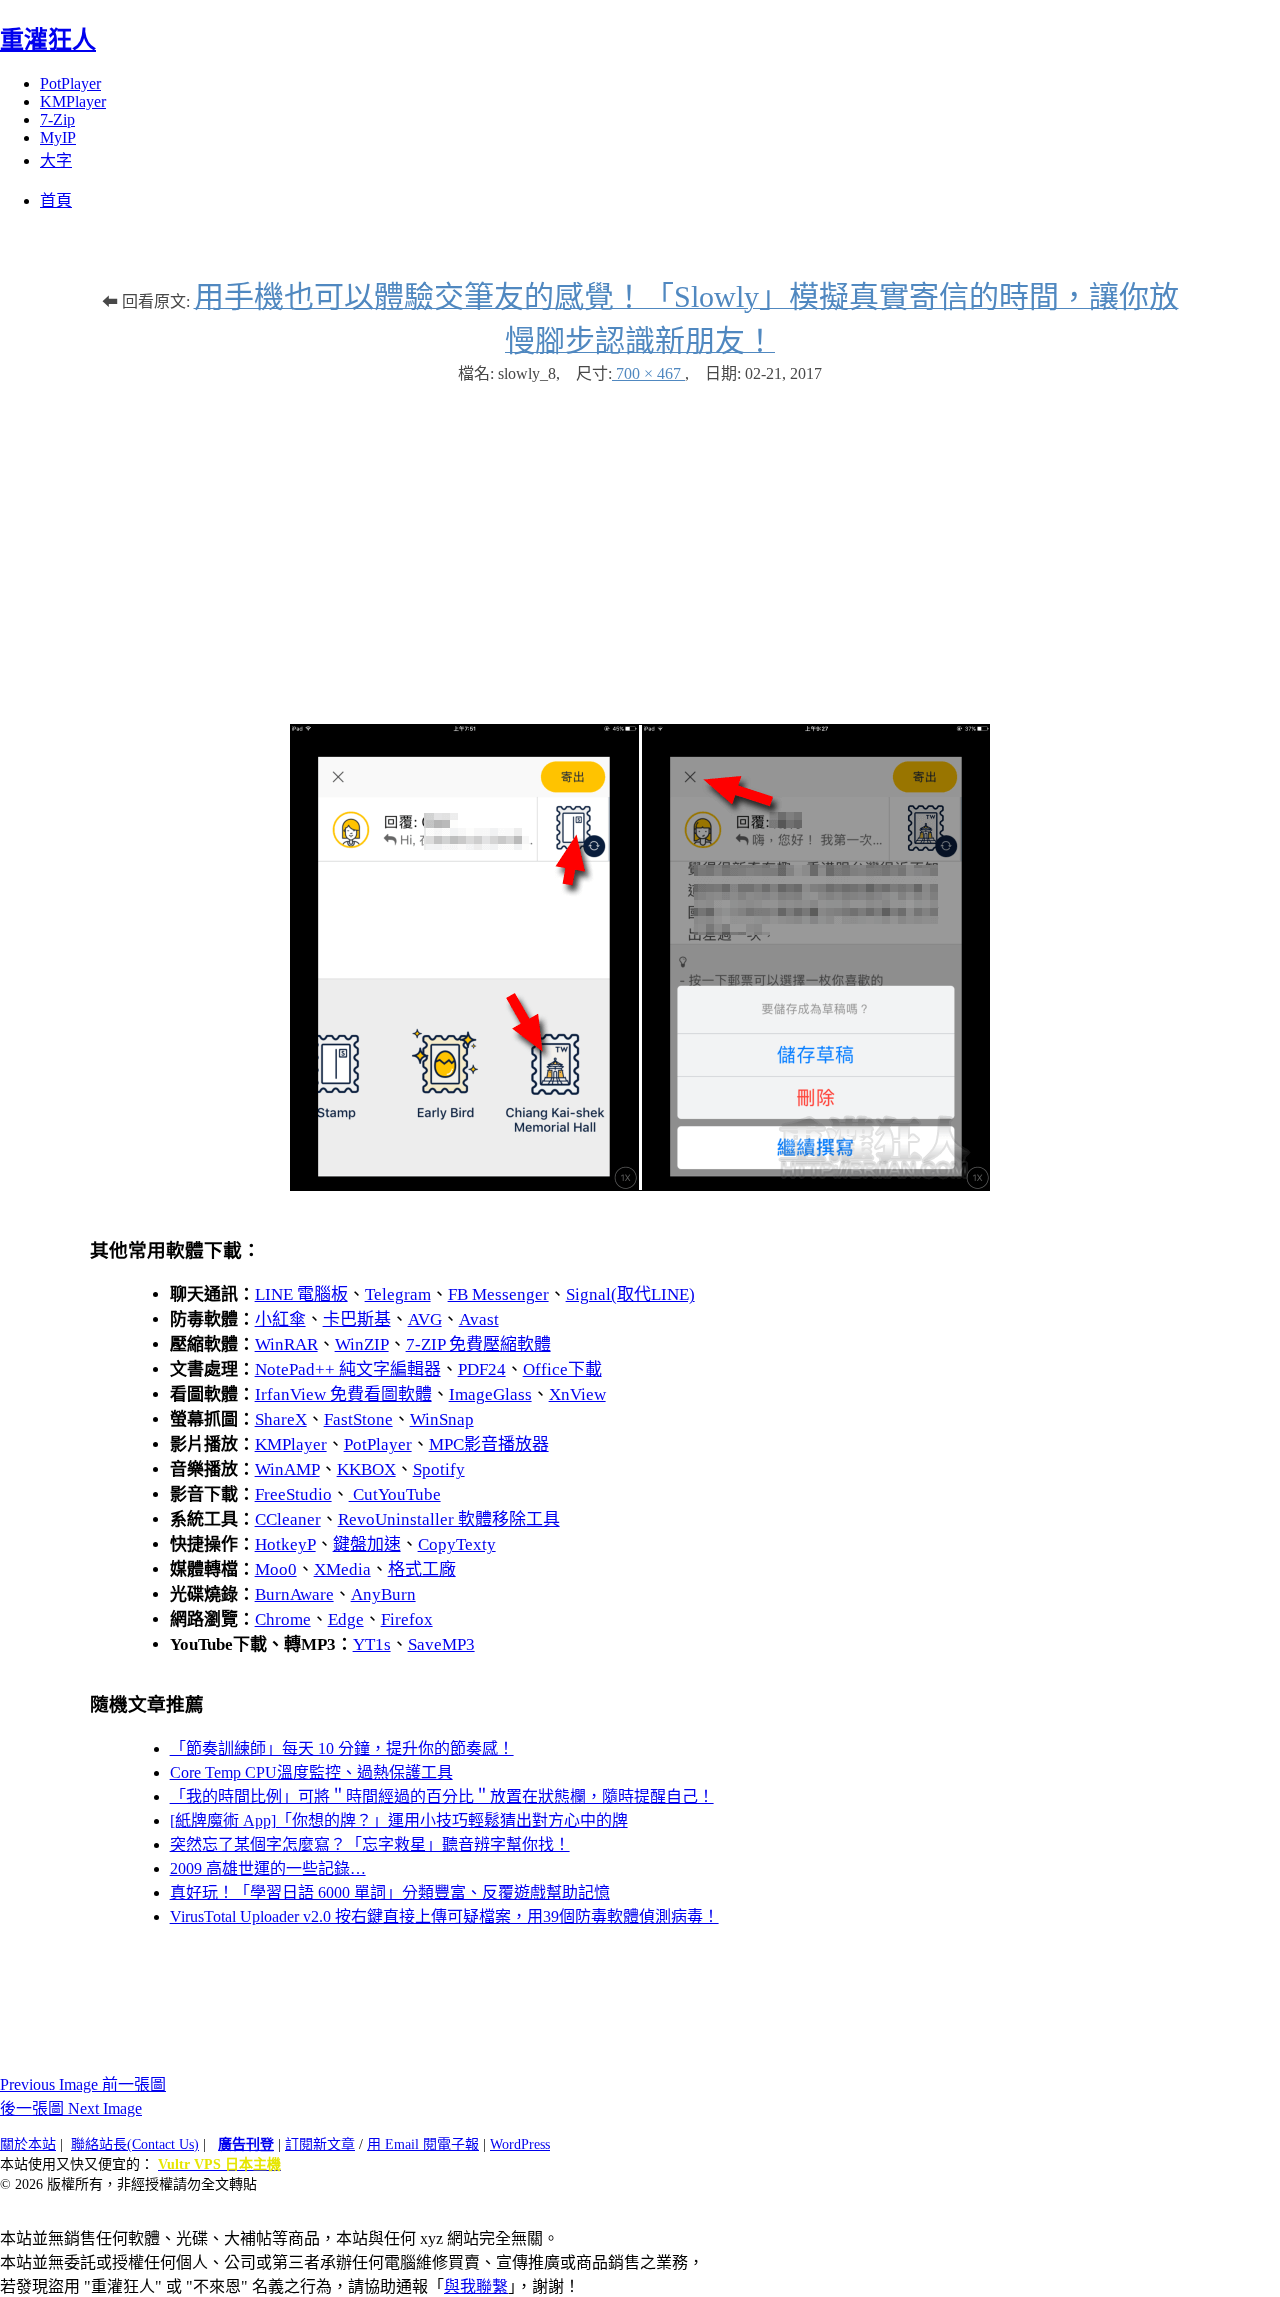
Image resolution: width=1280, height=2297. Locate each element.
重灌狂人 (48, 40)
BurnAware (294, 1594)
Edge (346, 1619)
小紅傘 (280, 1319)
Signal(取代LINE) (630, 1294)
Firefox (407, 1619)
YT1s (372, 1644)
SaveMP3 (441, 1644)
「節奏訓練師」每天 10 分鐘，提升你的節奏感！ (342, 1748)
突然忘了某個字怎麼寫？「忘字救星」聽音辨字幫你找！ (370, 1844)
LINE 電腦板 (301, 1294)
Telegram (398, 1294)
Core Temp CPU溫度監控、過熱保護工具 (311, 1772)
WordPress (520, 2144)
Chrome (283, 1619)
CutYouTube (395, 1494)
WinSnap (442, 1419)
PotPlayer (70, 83)
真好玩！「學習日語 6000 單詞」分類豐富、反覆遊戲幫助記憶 (390, 1892)
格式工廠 (422, 1569)
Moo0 (276, 1569)
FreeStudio (293, 1494)
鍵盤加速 (367, 1544)
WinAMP (287, 1469)
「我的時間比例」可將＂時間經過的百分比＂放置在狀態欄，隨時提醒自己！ (442, 1796)
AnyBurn (383, 1594)
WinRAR (286, 1344)
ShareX (281, 1419)
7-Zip (57, 119)
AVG (425, 1319)
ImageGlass (490, 1394)
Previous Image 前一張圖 (83, 2084)
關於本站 (28, 2144)
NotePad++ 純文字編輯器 (348, 1369)
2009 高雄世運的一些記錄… (268, 1868)
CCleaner (288, 1519)
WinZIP (362, 1344)
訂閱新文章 (320, 2144)
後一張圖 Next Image (71, 2108)
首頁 (56, 200)
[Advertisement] (640, 544)
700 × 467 (648, 373)
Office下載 (562, 1369)
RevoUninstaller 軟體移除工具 (449, 1519)
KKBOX (366, 1469)
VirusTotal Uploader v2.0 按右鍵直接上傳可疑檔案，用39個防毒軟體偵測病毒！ (444, 1916)
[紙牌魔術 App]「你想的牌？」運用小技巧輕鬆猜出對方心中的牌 (399, 1820)
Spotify (439, 1469)
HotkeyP (285, 1544)
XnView (577, 1394)
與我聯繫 (476, 2286)
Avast (479, 1319)
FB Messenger (498, 1294)
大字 (56, 160)
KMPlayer (73, 101)
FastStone (358, 1419)
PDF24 (482, 1369)
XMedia (342, 1569)
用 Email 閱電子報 (423, 2144)
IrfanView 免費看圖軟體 (343, 1394)
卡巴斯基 (357, 1319)
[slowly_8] (640, 1185)
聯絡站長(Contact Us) (135, 2144)
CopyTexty (457, 1544)
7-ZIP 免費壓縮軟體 (478, 1344)
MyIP (58, 137)
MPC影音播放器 (489, 1444)
